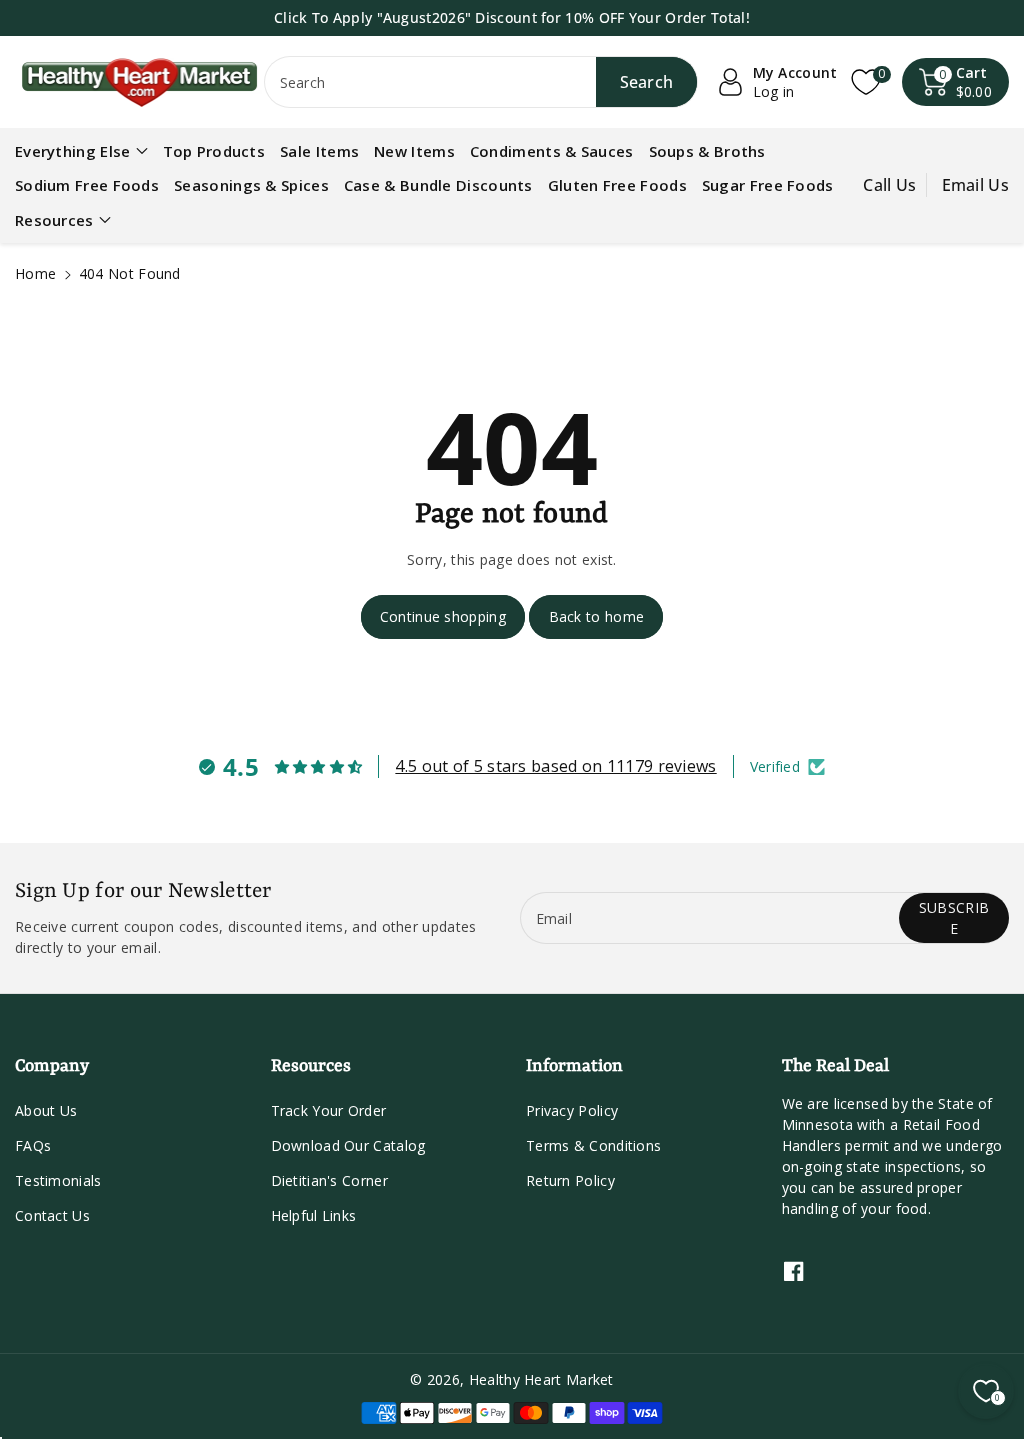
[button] (956, 82)
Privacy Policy (572, 1110)
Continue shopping (443, 616)
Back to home (597, 616)
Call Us (889, 185)
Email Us (975, 185)
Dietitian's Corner (329, 1180)
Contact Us (52, 1215)
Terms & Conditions (593, 1145)
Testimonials (58, 1180)
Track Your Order (329, 1110)
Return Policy (570, 1180)
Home (35, 273)
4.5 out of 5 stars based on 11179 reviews (555, 766)
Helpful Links (314, 1215)
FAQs (33, 1145)
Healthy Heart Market (541, 1379)
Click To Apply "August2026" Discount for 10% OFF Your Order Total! (512, 17)
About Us (46, 1110)
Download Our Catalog (348, 1145)
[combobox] (481, 82)
